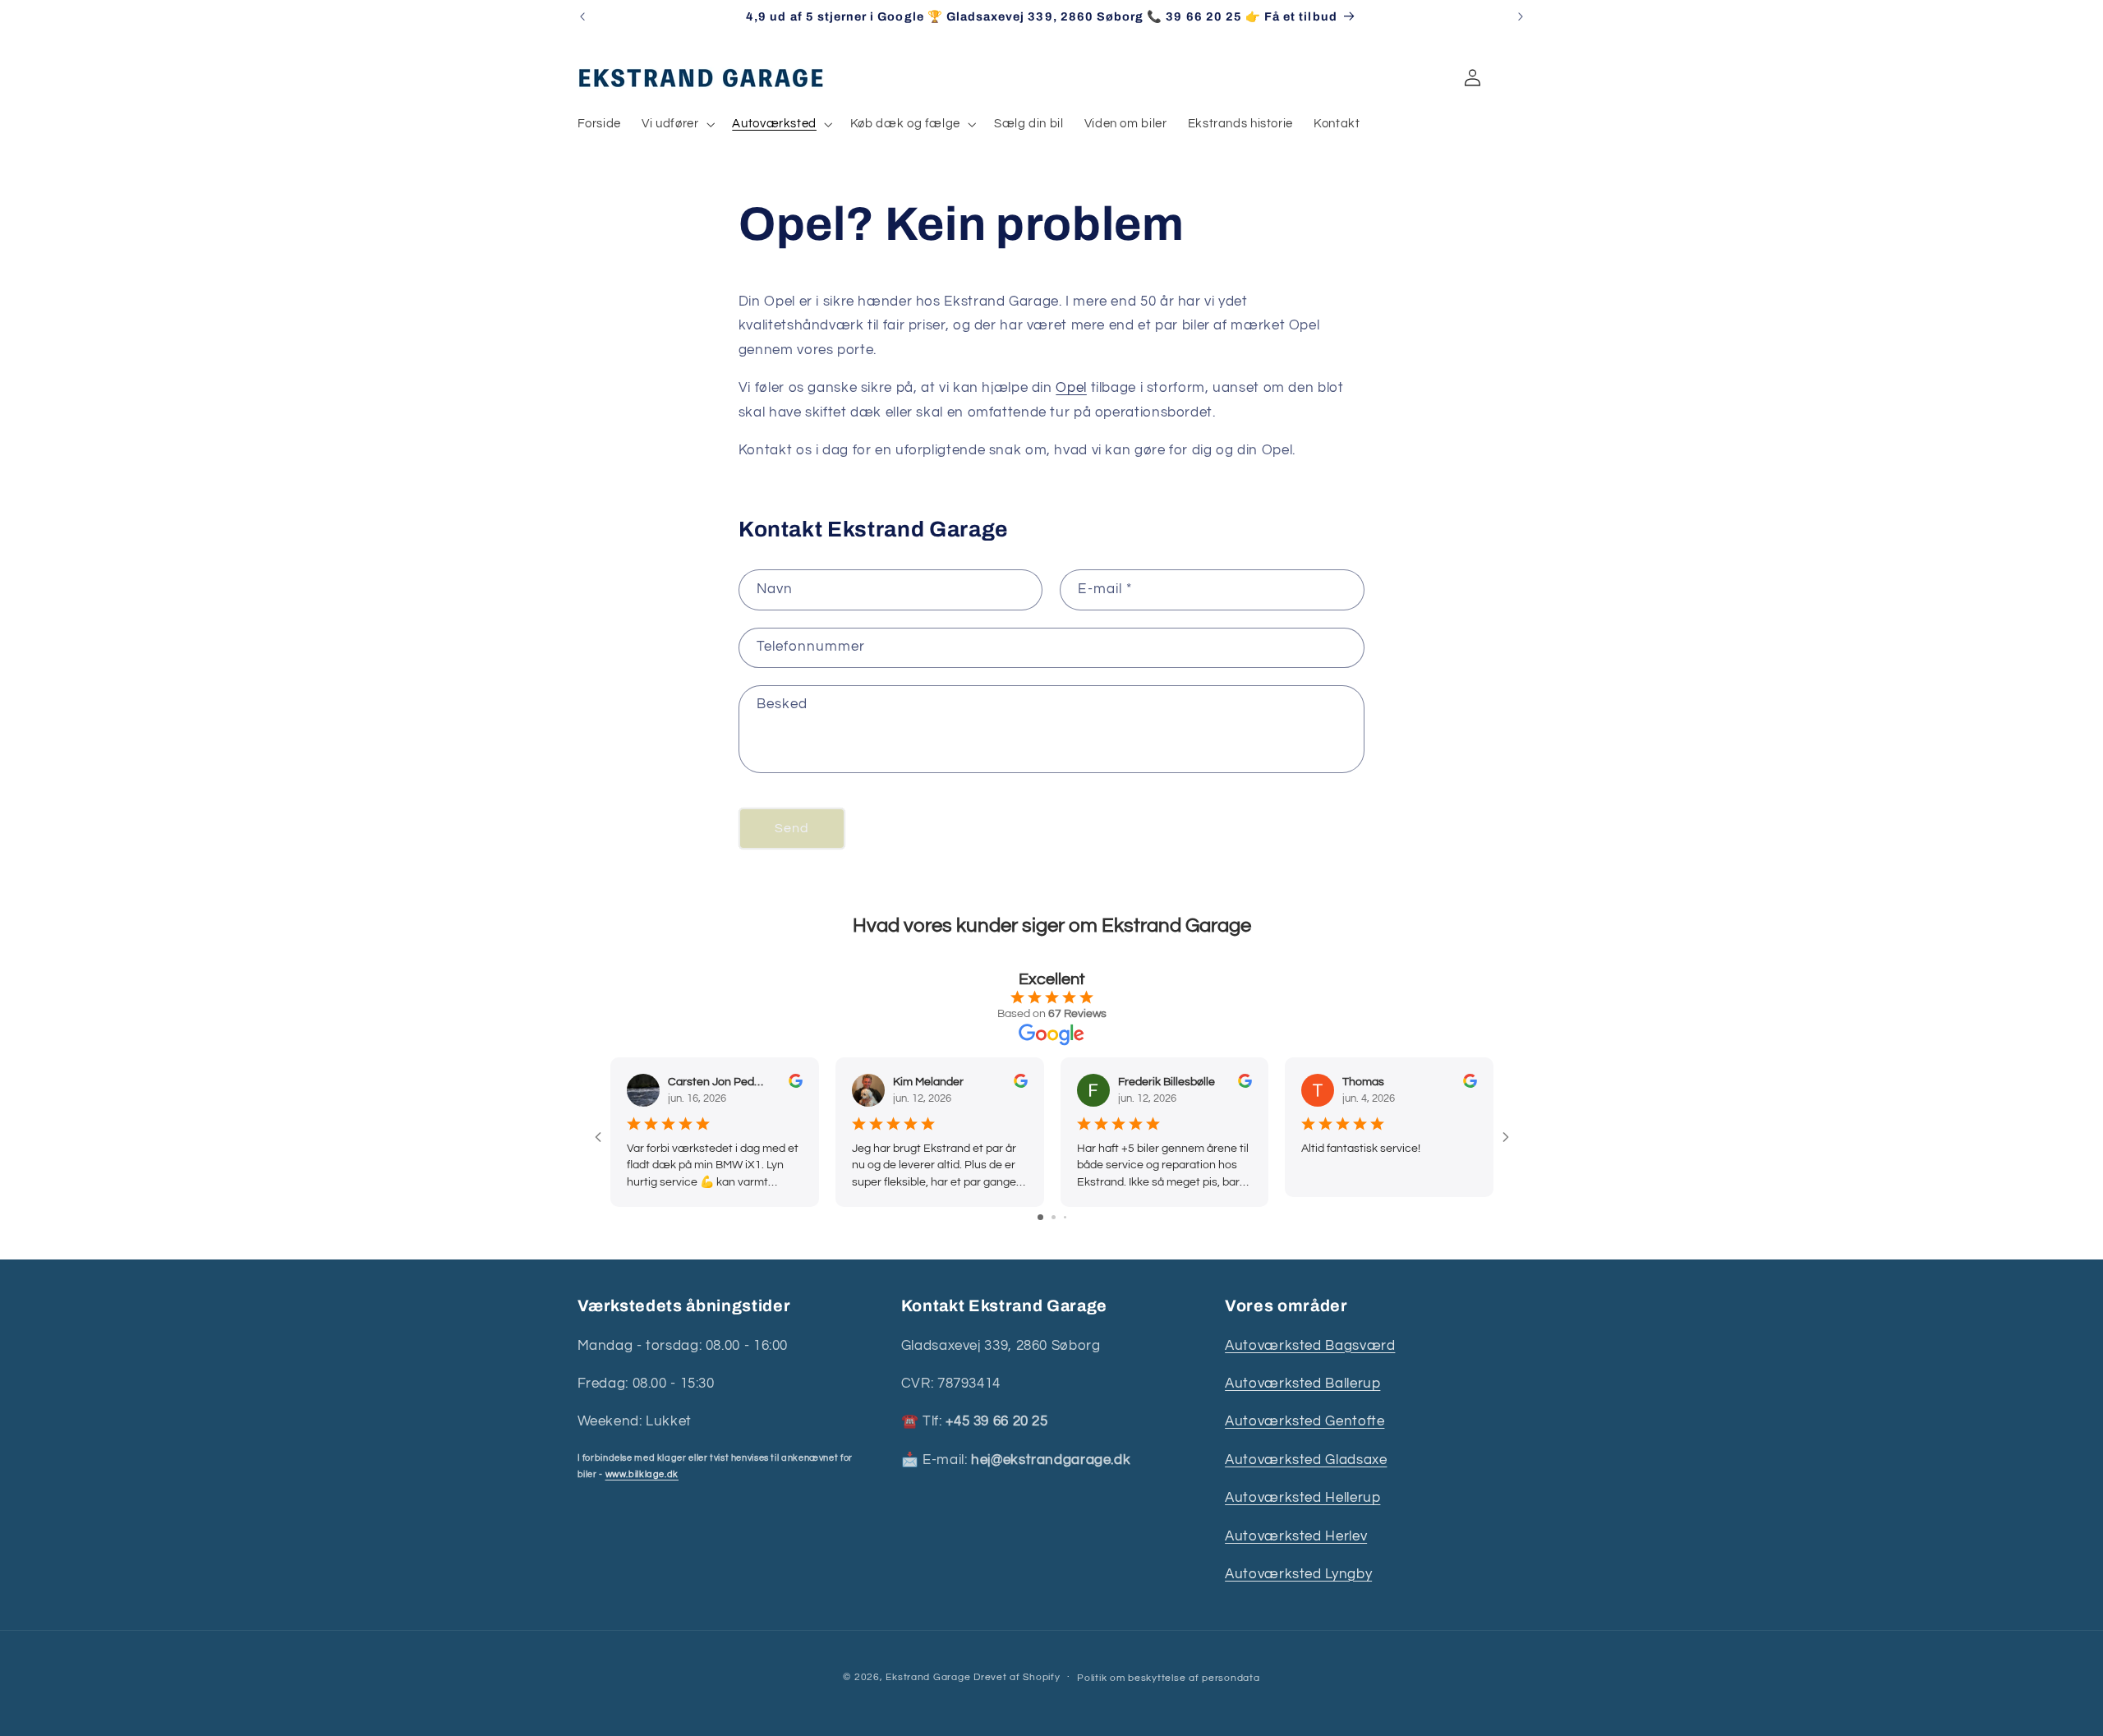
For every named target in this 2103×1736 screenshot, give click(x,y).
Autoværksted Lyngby (1298, 1574)
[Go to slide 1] (1040, 1217)
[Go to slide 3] (1065, 1217)
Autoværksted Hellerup (1302, 1498)
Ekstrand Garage (930, 1677)
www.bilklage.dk (642, 1474)
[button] (677, 124)
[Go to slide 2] (1054, 1217)
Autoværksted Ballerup (1302, 1384)
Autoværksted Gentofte (1305, 1421)
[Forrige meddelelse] (582, 16)
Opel (1071, 388)
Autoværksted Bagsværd (1310, 1346)
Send (792, 828)
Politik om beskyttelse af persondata (1168, 1678)
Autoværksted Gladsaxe (1306, 1460)
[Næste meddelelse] (1521, 16)
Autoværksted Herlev (1296, 1536)
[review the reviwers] (795, 1084)
